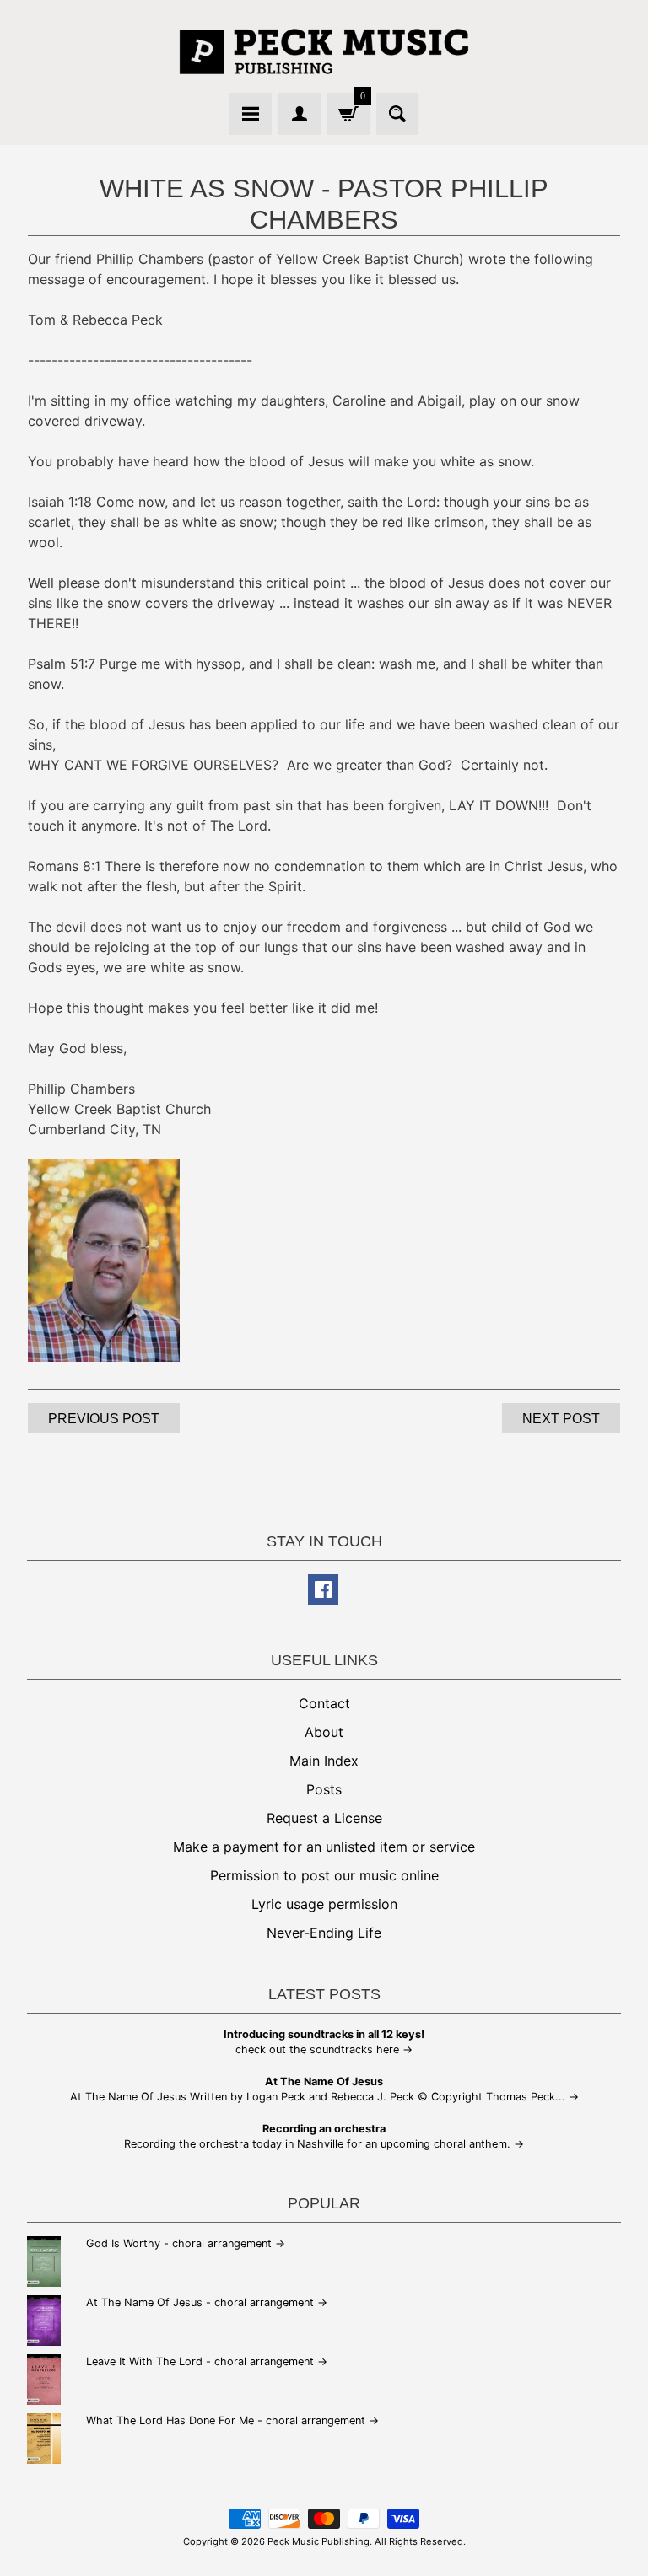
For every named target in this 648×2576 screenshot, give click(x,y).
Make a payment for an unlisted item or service (324, 1847)
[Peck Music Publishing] (324, 51)
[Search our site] (397, 114)
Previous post (104, 1419)
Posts (324, 1789)
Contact (324, 1703)
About (324, 1732)
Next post (561, 1419)
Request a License (324, 1818)
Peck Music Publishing (319, 2541)
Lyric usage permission (324, 1904)
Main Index (324, 1761)
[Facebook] (323, 1589)
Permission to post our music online (324, 1875)
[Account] (300, 114)
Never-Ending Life (324, 1933)
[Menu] (251, 114)
